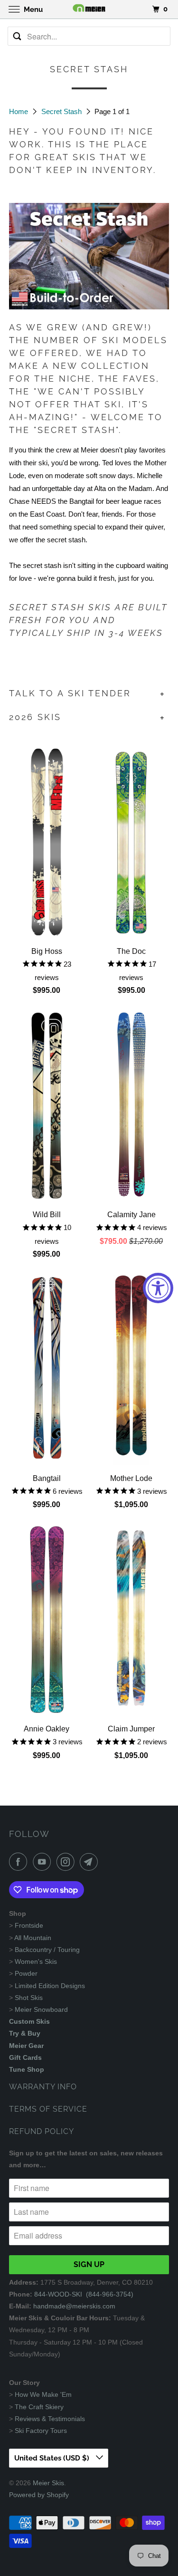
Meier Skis (48, 2483)
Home (19, 111)
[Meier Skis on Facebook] (20, 1862)
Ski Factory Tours (41, 2431)
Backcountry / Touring (47, 1950)
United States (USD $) (53, 2458)
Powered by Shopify (39, 2495)
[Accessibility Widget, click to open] (158, 1288)
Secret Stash (62, 111)
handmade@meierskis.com (74, 2306)
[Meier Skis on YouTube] (44, 1862)
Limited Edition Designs (50, 1986)
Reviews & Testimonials (50, 2419)
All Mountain (33, 1938)
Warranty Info (43, 2087)
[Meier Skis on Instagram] (67, 1862)
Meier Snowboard (41, 2009)
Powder (26, 1973)
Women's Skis (36, 1961)
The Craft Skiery (39, 2407)
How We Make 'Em (43, 2394)
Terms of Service (48, 2109)
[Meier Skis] (89, 9)
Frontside (29, 1925)
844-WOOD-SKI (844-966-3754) (84, 2294)
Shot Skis (29, 1998)
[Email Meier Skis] (91, 1862)
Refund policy (42, 2131)
